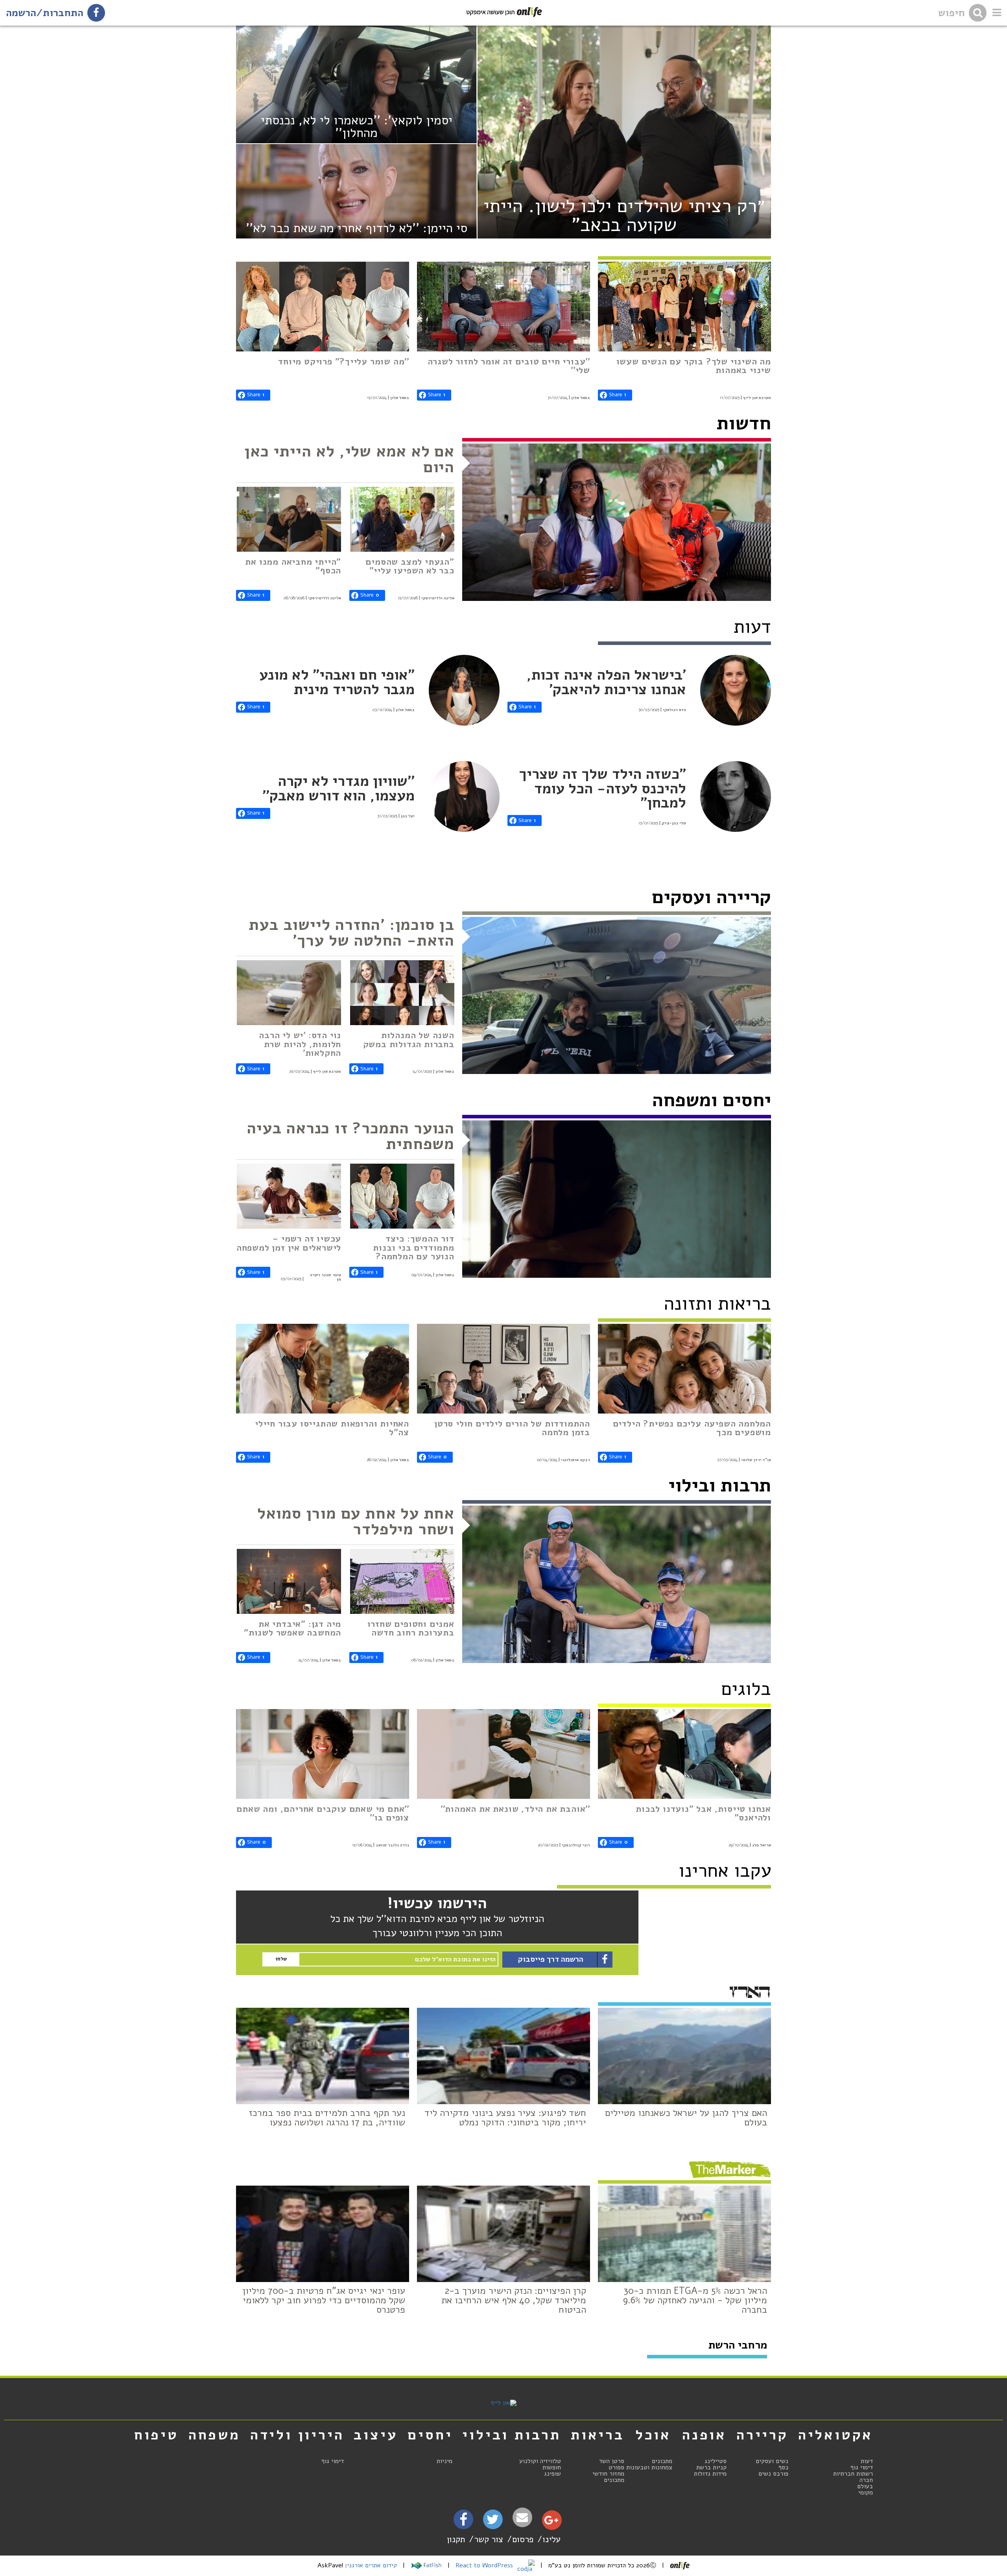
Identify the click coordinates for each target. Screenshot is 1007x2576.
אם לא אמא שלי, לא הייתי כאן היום (349, 459)
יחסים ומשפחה (712, 1100)
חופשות (552, 2467)
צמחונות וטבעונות (649, 2467)
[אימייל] (522, 2518)
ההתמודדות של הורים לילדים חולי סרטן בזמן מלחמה (512, 1428)
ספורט (616, 2467)
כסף (783, 2467)
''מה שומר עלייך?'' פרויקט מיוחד (344, 361)
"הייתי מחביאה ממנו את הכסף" (293, 566)
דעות (867, 2461)
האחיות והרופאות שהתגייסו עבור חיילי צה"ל (332, 1428)
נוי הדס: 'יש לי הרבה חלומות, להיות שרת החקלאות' (300, 1044)
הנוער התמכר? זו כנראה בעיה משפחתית (350, 1136)
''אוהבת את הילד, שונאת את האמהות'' (515, 1809)
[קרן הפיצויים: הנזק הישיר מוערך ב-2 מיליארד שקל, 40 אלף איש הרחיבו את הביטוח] (503, 2234)
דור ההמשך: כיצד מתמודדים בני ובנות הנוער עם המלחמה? (413, 1247)
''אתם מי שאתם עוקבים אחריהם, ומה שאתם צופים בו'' (323, 1813)
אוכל (653, 2435)
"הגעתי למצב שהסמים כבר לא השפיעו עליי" (410, 566)
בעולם (865, 2486)
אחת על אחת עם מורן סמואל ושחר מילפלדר (356, 1521)
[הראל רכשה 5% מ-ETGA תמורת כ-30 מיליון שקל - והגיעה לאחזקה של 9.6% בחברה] (684, 2234)
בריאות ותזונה (717, 1304)
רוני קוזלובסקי (576, 1845)
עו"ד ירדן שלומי (756, 1460)
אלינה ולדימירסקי (438, 598)
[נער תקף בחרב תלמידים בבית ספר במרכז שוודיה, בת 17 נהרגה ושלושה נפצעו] (323, 2056)
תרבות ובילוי (720, 1485)
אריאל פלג (762, 1845)
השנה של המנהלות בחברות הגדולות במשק (409, 1039)
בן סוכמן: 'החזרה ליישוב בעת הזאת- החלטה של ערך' (351, 933)
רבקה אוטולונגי (575, 1460)
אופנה (704, 2435)
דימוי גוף (862, 2467)
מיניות (444, 2461)
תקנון (456, 2539)
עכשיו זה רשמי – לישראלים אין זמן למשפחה (289, 1243)
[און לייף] (503, 2403)
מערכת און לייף (757, 398)
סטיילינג (716, 2461)
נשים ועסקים (772, 2461)
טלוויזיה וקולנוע (540, 2461)
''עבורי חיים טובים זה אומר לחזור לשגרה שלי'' (509, 366)
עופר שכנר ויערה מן (326, 1277)
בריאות (598, 2435)
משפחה (214, 2435)
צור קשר (489, 2539)
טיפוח (156, 2435)
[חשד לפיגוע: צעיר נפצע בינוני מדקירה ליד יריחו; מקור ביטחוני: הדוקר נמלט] (503, 2056)
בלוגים (746, 1689)
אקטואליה (835, 2435)
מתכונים (662, 2461)
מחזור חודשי (608, 2474)
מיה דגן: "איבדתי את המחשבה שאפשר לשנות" (292, 1628)
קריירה (762, 2435)
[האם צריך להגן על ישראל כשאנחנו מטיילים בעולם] (684, 2056)
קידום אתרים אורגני (372, 2565)
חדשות (744, 423)
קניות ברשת (711, 2467)
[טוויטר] (493, 2522)
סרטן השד (612, 2461)
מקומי (866, 2493)
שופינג (552, 2474)
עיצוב (376, 2435)
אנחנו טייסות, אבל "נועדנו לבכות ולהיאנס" (703, 1813)
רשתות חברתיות (853, 2474)
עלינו (551, 2539)
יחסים (430, 2435)
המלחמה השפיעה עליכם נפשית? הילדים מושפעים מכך (692, 1428)
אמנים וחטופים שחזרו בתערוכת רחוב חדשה (411, 1628)
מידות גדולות (710, 2474)
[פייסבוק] (463, 2522)
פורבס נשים (773, 2474)
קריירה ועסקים (711, 897)
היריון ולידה (297, 2435)
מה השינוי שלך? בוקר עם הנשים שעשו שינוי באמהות (694, 366)
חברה (866, 2480)
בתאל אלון (581, 398)
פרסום (523, 2539)
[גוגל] (551, 2522)
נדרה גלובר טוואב (392, 1845)
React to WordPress (485, 2565)
